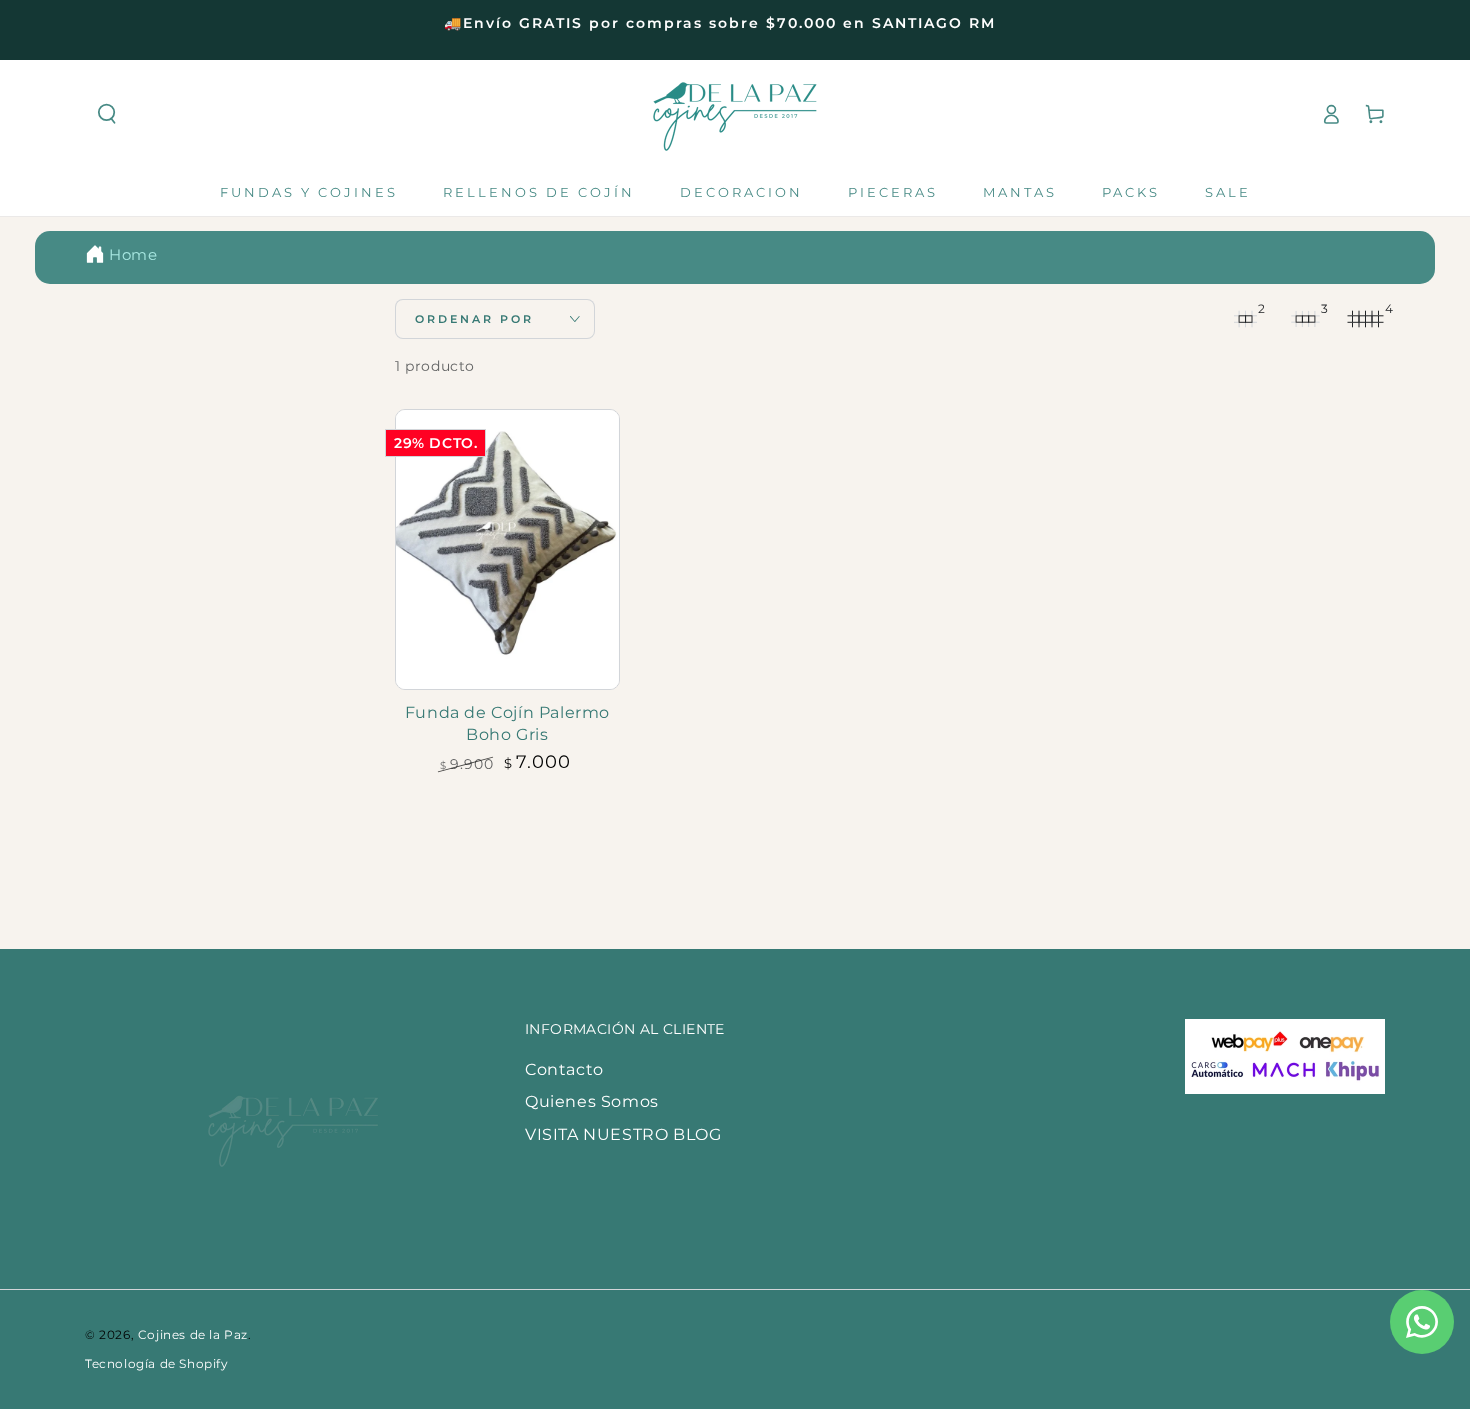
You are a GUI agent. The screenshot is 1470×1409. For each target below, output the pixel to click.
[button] (107, 114)
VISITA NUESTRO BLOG (623, 1134)
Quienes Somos (592, 1101)
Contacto (564, 1069)
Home (133, 254)
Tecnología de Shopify (157, 1363)
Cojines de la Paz (193, 1334)
